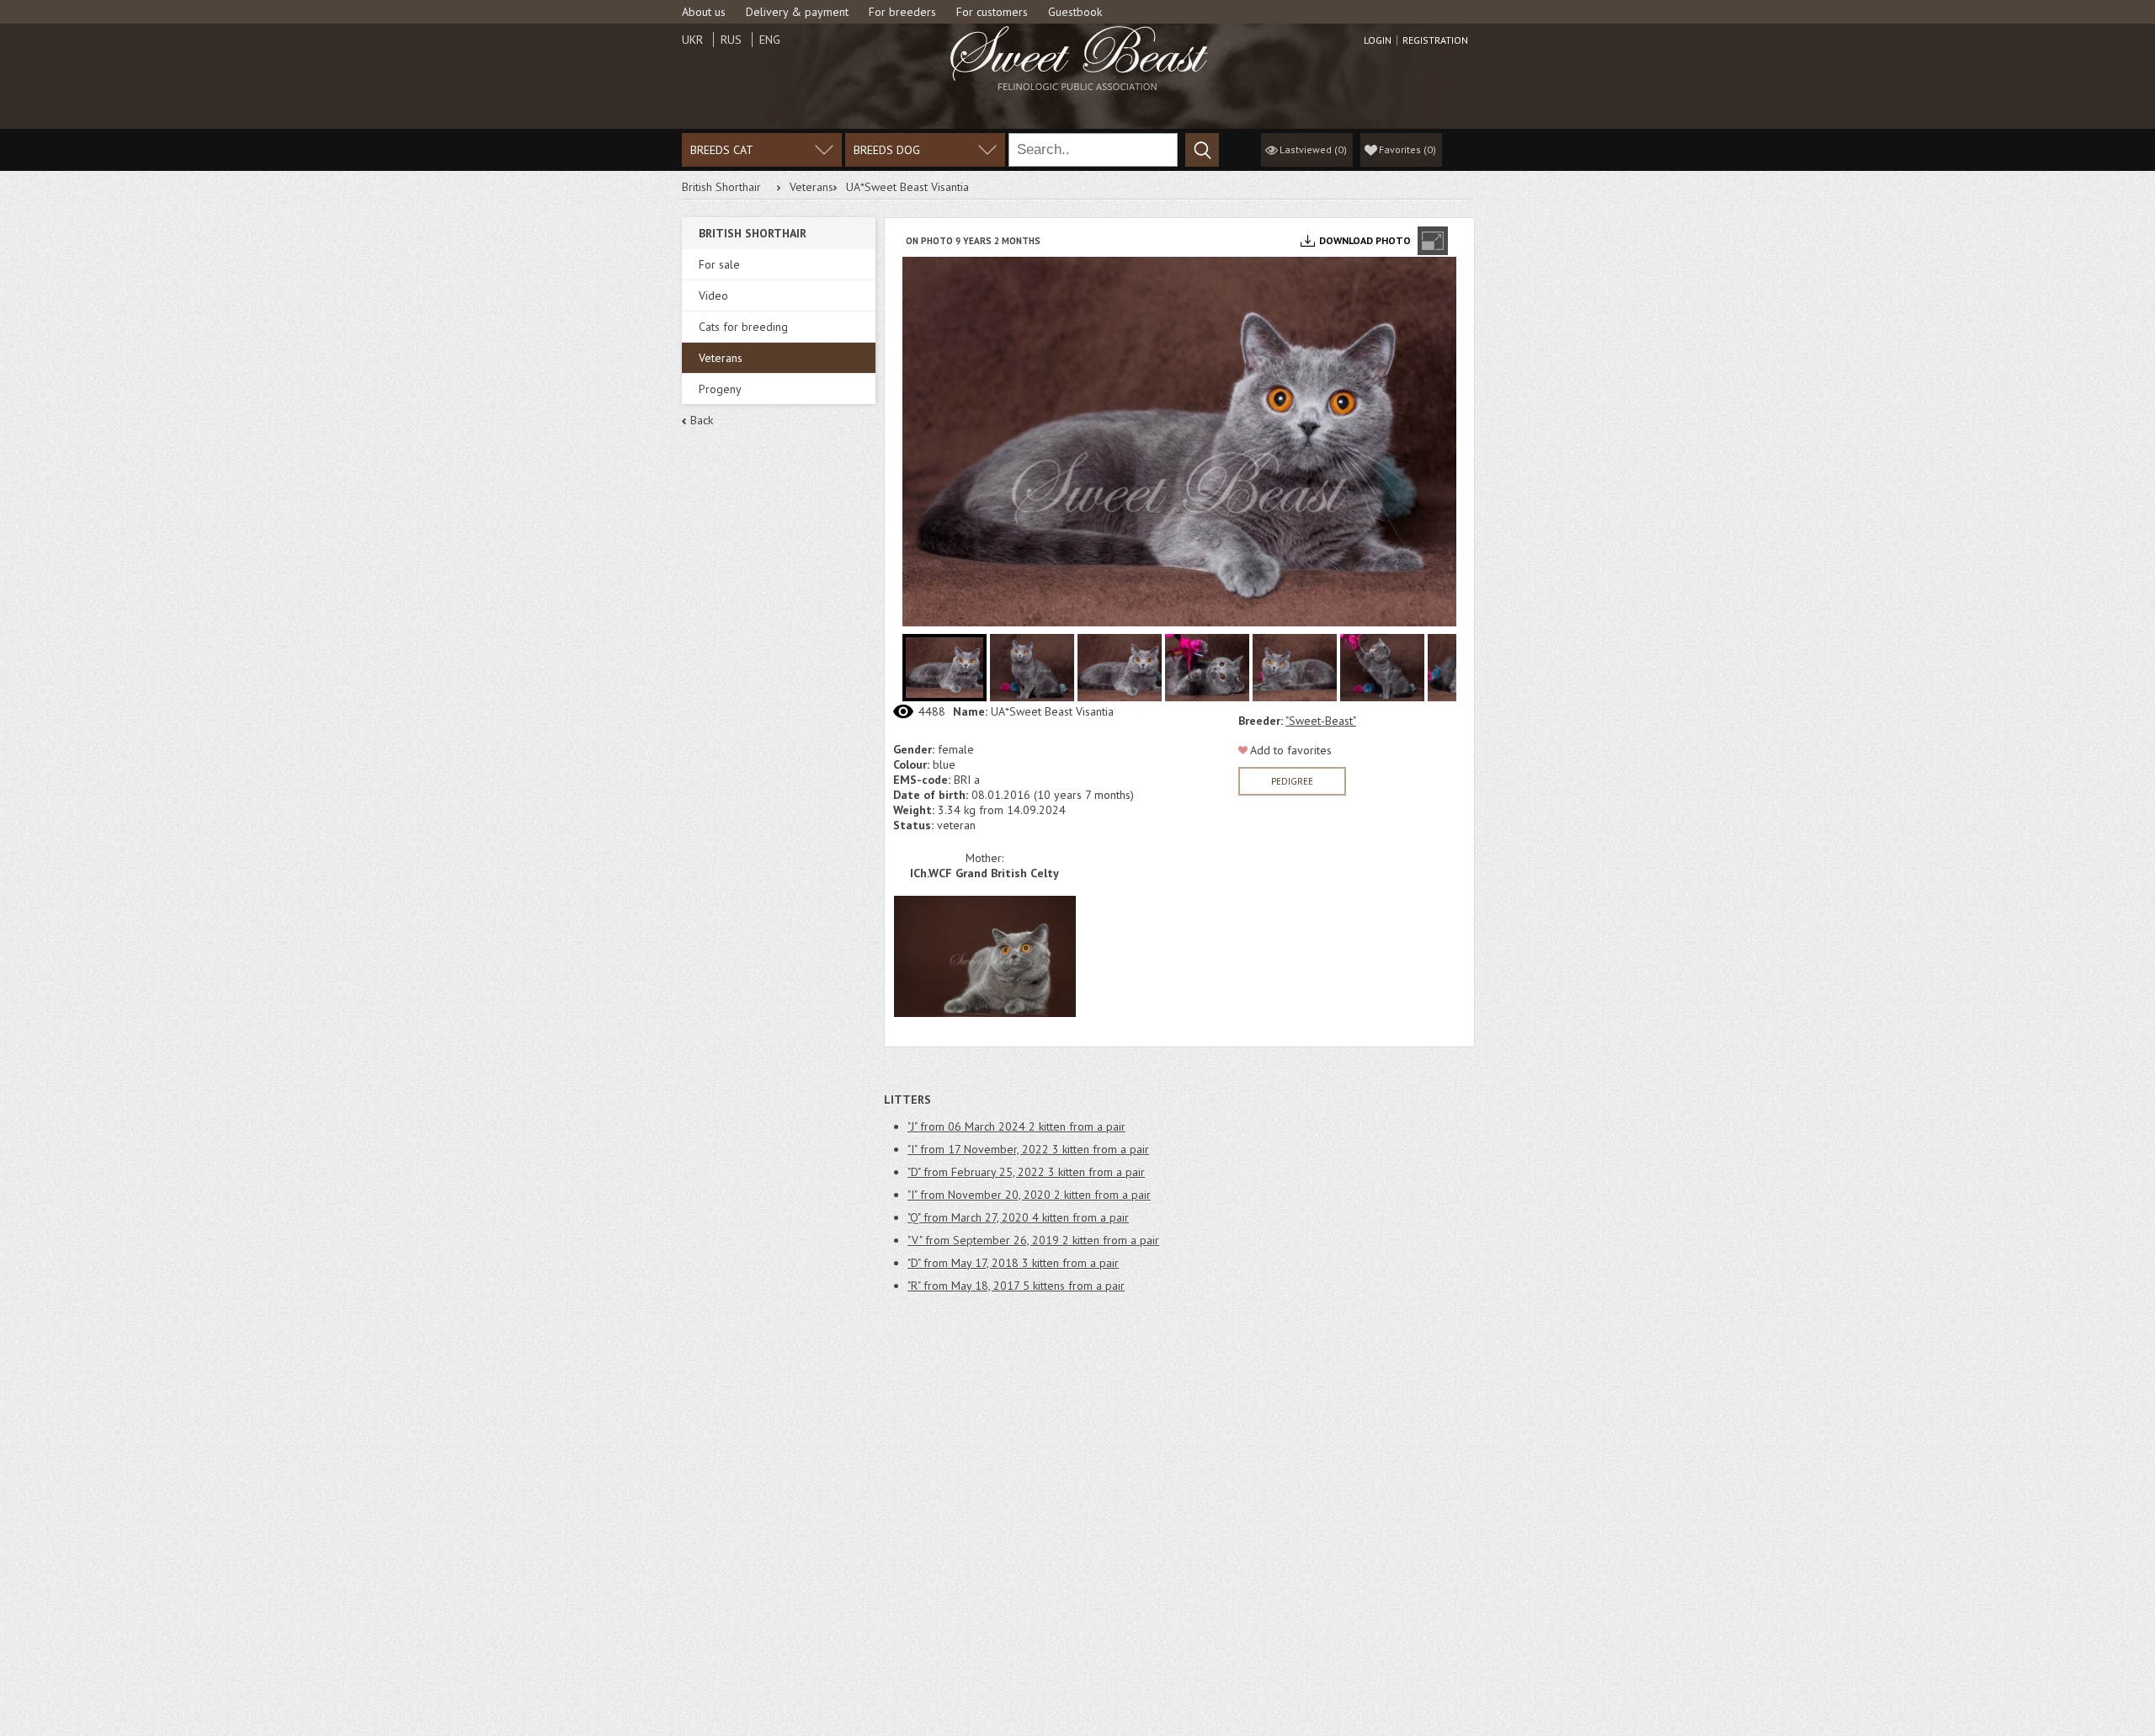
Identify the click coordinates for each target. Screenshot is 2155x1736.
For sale (719, 264)
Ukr (692, 40)
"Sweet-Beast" (1321, 721)
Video (713, 296)
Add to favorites (1291, 750)
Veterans (811, 187)
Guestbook (1075, 12)
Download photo (1365, 240)
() (1407, 149)
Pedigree (1292, 781)
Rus (731, 40)
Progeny (720, 389)
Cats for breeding (743, 327)
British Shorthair (721, 187)
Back (702, 420)
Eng (770, 40)
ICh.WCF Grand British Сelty (984, 873)
